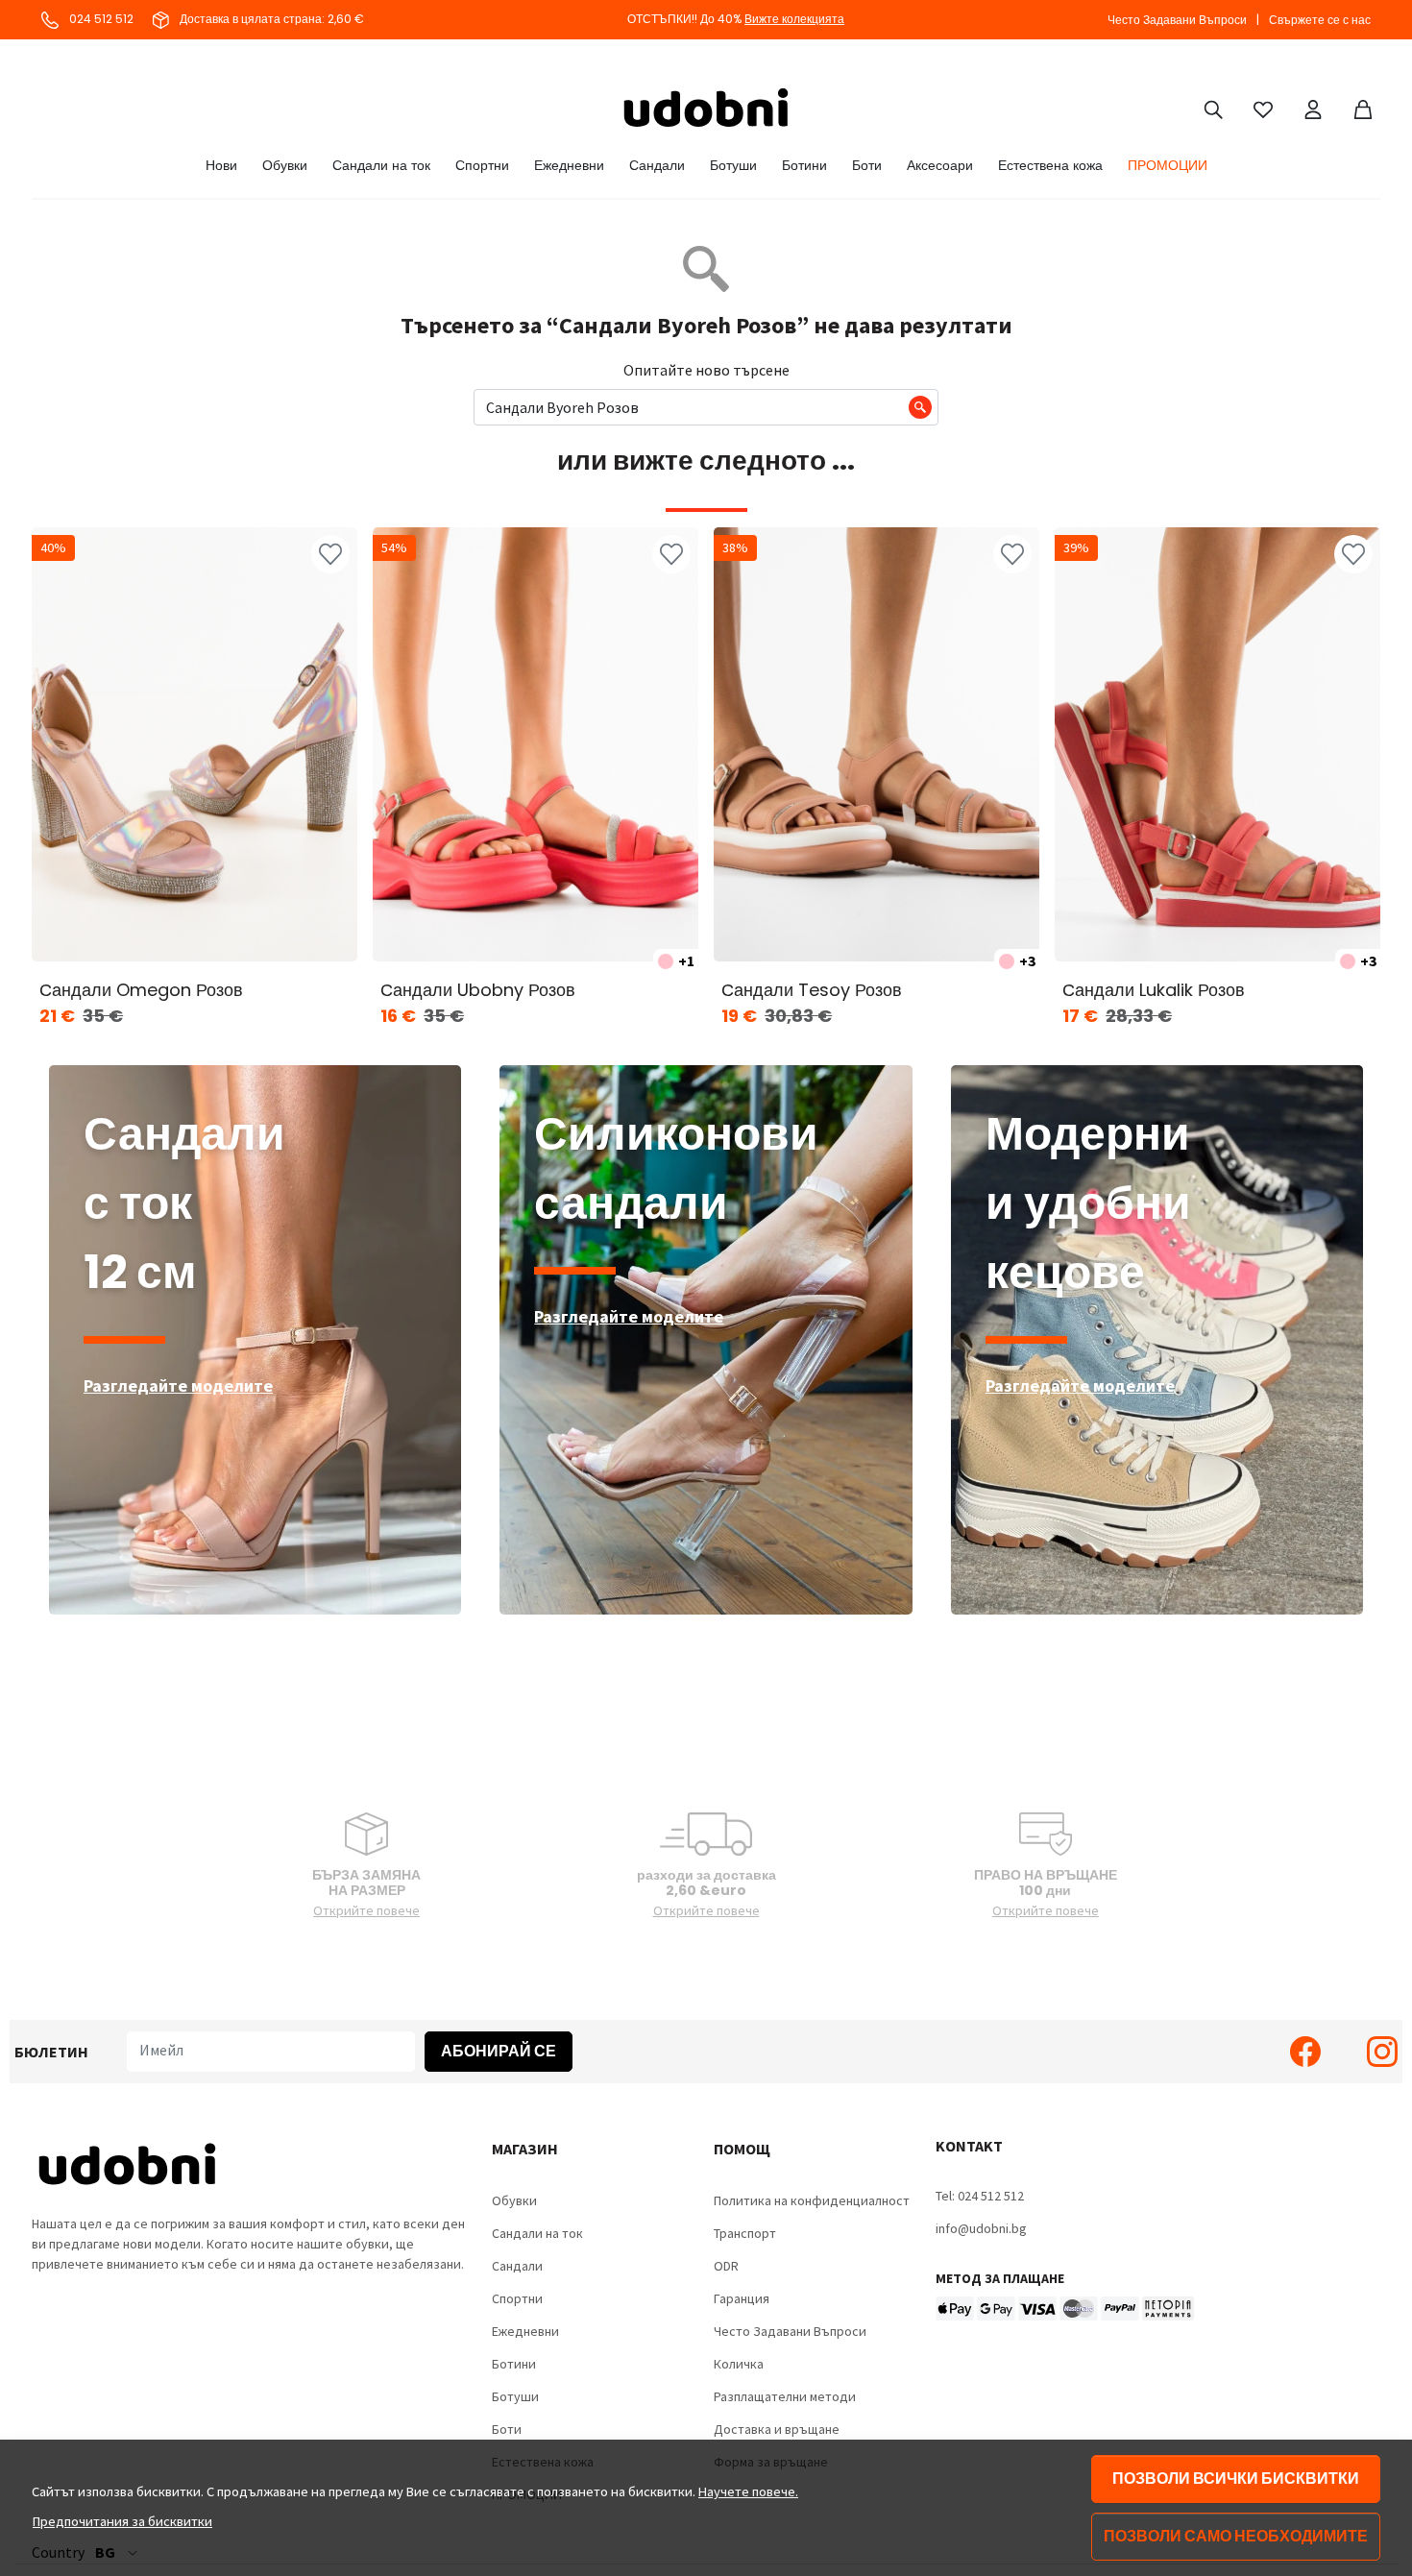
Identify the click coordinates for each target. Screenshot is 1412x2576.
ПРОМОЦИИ (1168, 165)
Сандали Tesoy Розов (812, 990)
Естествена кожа (1050, 165)
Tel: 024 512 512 (980, 2196)
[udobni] (706, 108)
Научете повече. (748, 2491)
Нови (221, 165)
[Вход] (1313, 108)
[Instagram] (1382, 2052)
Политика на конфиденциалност (812, 2200)
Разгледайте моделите (178, 1385)
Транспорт (745, 2233)
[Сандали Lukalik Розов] (1217, 744)
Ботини (804, 165)
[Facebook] (1305, 2052)
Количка (739, 2364)
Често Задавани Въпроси (1177, 20)
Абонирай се (499, 2051)
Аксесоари (940, 165)
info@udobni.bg (981, 2228)
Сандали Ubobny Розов (478, 990)
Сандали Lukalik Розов (1154, 990)
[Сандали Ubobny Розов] (536, 744)
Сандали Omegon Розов (141, 990)
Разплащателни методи (785, 2396)
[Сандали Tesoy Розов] (876, 744)
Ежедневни (569, 165)
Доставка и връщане (777, 2429)
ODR (726, 2266)
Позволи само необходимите (1236, 2536)
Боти (867, 165)
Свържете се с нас (1320, 20)
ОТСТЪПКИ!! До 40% (736, 19)
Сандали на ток (381, 165)
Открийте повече (366, 1910)
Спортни (482, 165)
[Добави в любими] (330, 554)
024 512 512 (100, 19)
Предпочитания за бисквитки (122, 2521)
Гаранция (742, 2298)
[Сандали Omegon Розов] (195, 744)
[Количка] (1363, 108)
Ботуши (733, 165)
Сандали (657, 165)
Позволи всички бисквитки (1236, 2479)
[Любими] (1263, 108)
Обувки (285, 165)
